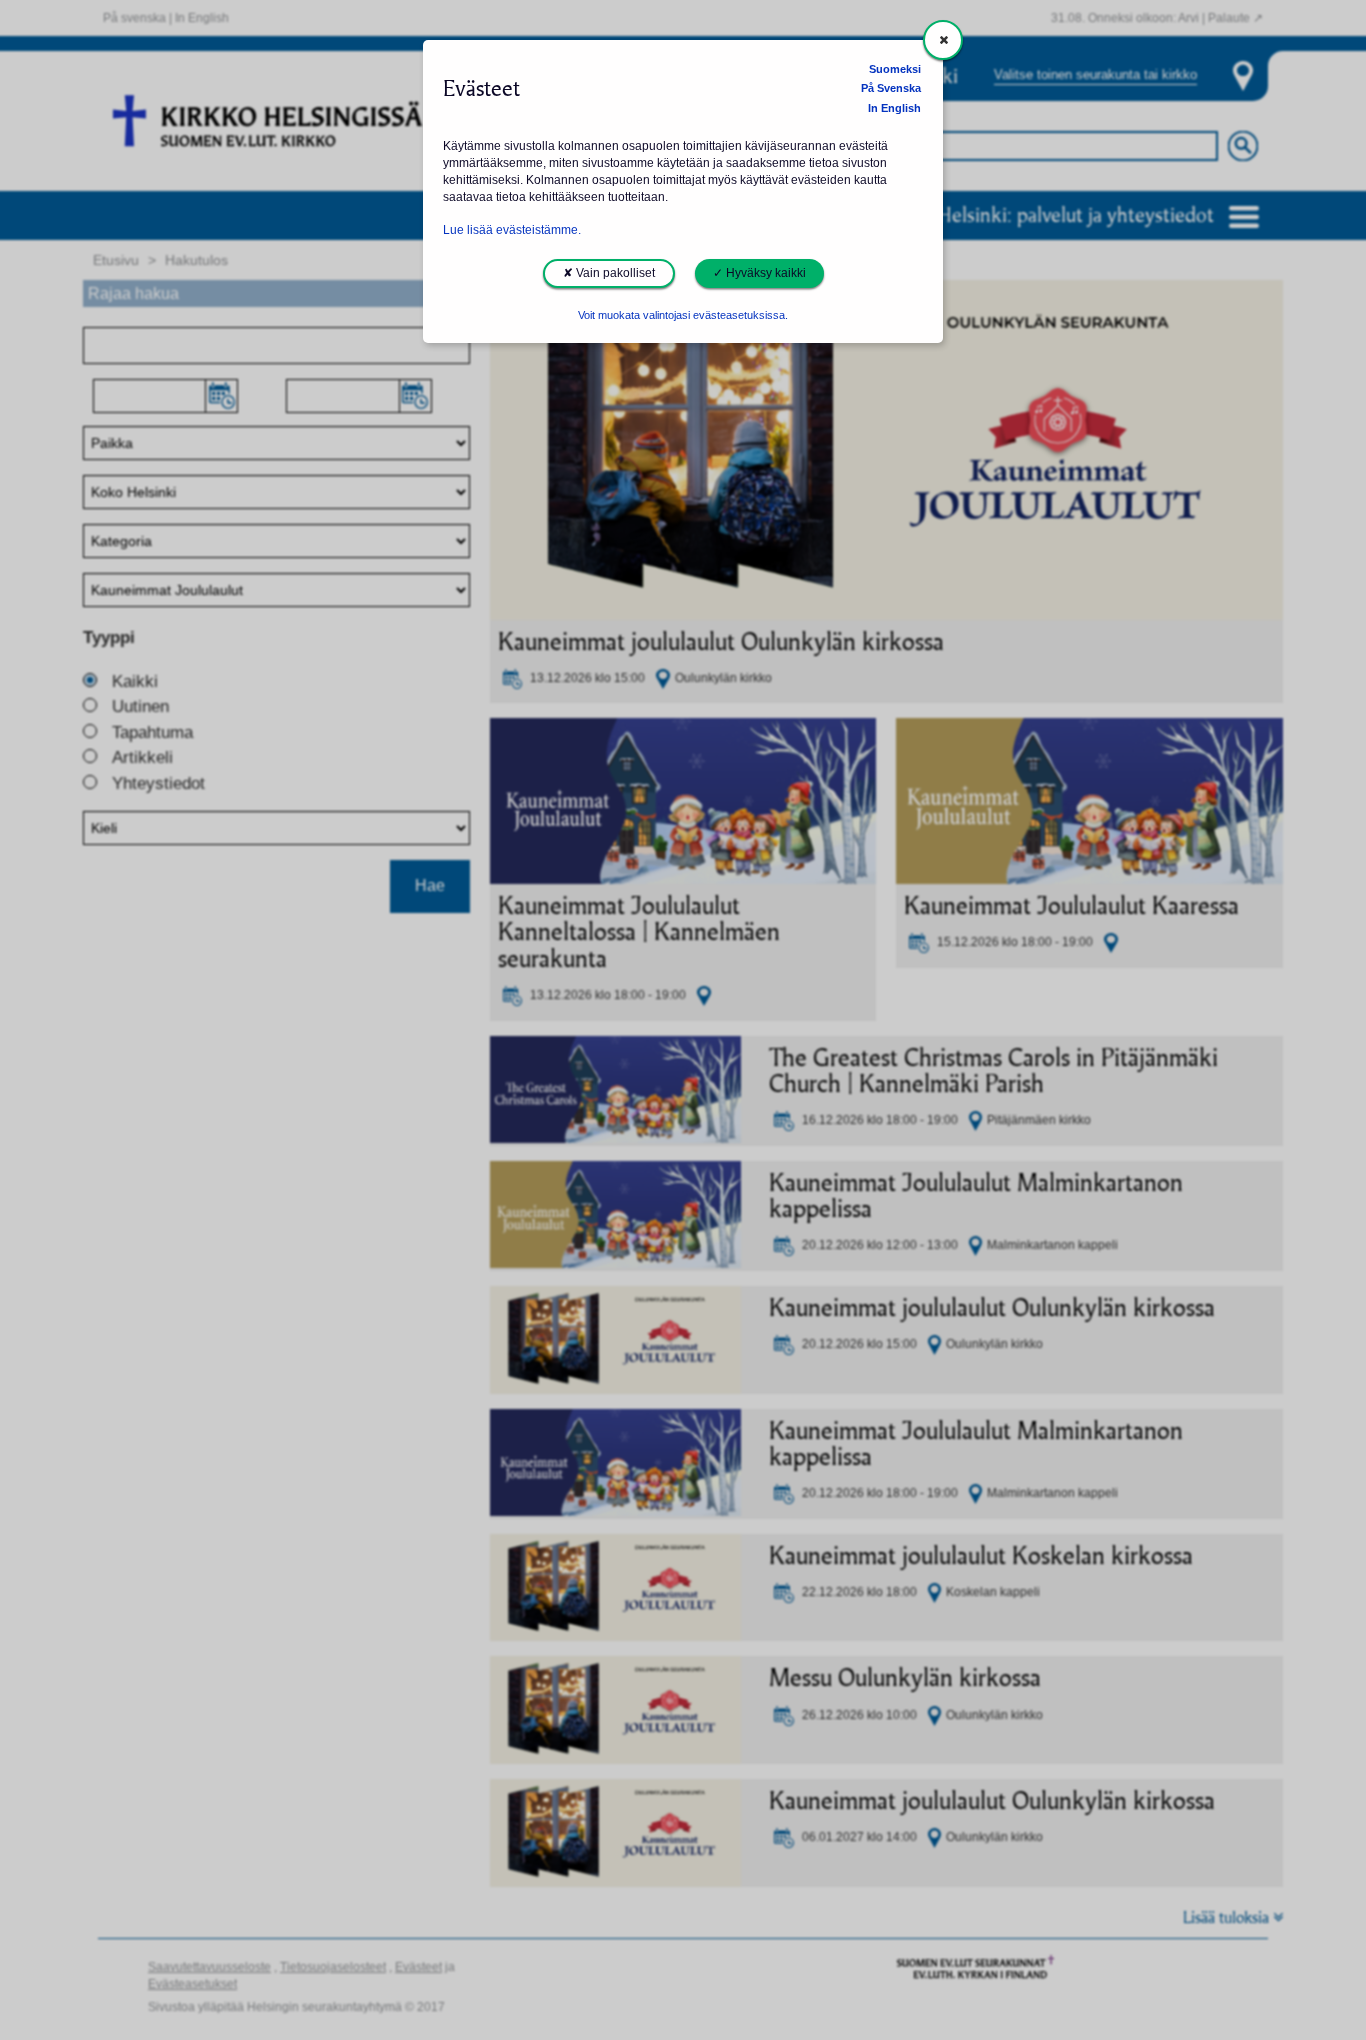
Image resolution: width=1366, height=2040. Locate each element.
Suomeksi (895, 69)
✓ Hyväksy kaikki (759, 273)
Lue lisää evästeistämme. (512, 230)
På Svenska (891, 88)
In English (894, 108)
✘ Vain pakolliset (609, 273)
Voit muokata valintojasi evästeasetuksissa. (683, 315)
